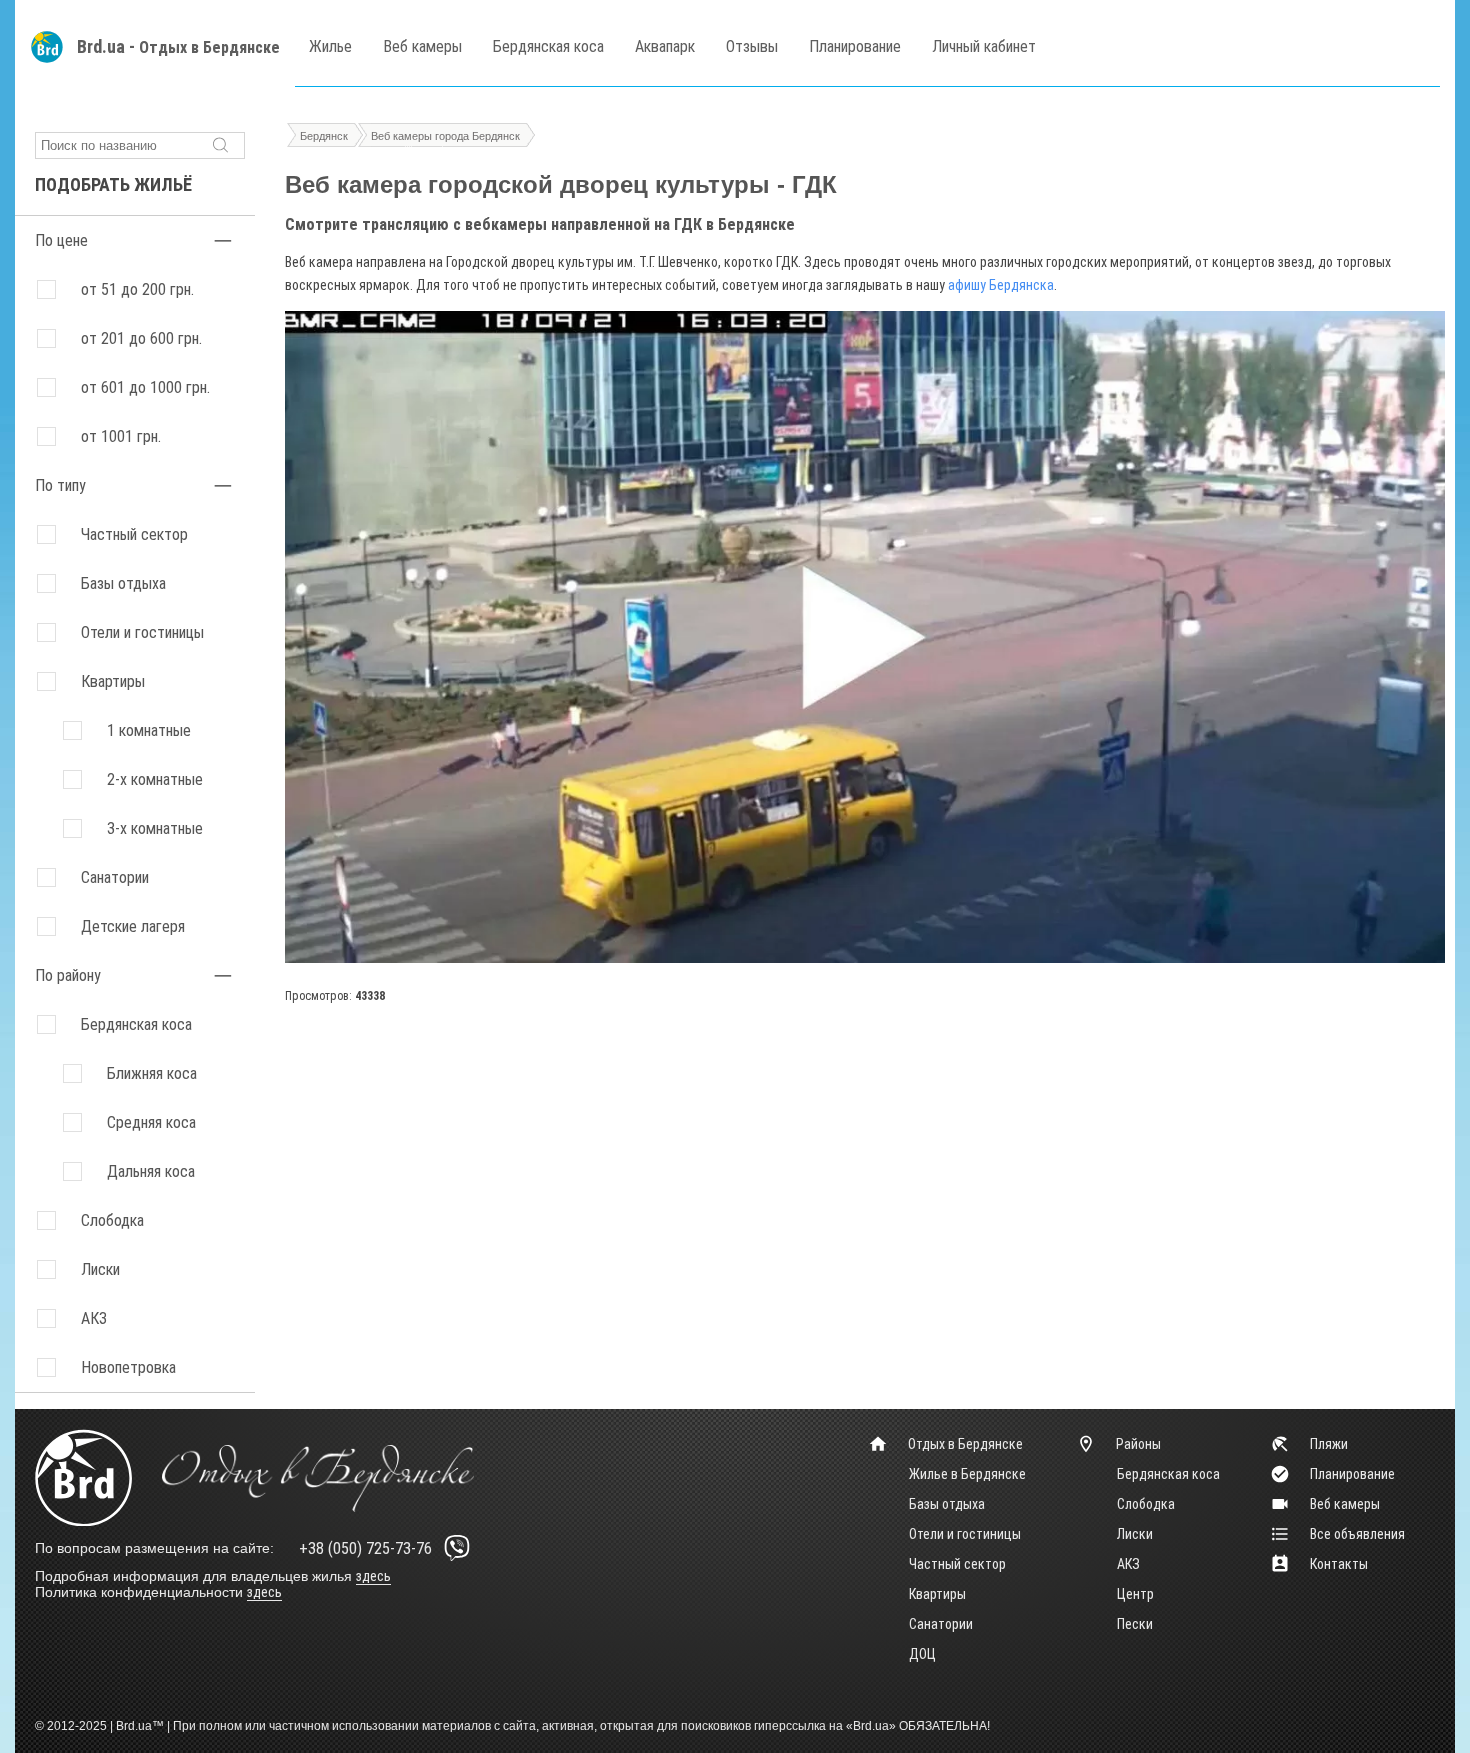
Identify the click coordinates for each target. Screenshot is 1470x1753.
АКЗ (1128, 1564)
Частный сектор (134, 534)
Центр (1135, 1594)
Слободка (1146, 1504)
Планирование (855, 46)
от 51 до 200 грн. (137, 289)
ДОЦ (922, 1654)
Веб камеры (422, 46)
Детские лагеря (133, 926)
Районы (1138, 1444)
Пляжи (1329, 1444)
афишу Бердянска (1001, 285)
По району (68, 975)
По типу (60, 485)
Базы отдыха (123, 583)
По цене (61, 240)
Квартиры (113, 681)
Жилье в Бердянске (967, 1474)
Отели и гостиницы (142, 632)
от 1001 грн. (121, 436)
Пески (1135, 1624)
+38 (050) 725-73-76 (365, 1548)
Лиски (1135, 1534)
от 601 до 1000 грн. (145, 387)
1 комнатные (149, 730)
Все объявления (1357, 1534)
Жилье (330, 46)
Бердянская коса (548, 46)
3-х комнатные (155, 828)
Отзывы (752, 46)
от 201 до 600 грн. (141, 338)
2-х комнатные (155, 779)
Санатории (115, 877)
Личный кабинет (984, 46)
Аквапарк (665, 46)
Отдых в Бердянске (209, 47)
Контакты (1339, 1564)
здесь (373, 1576)
